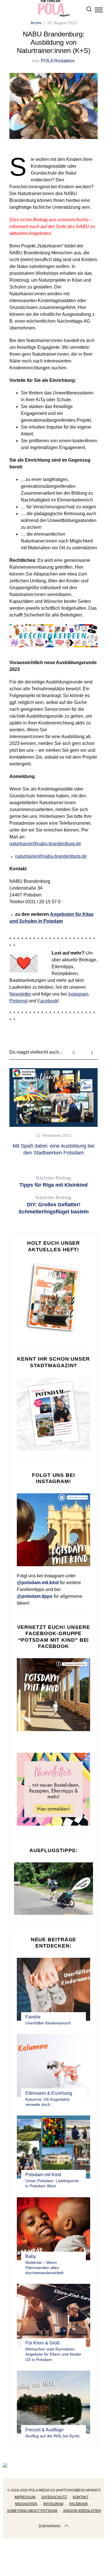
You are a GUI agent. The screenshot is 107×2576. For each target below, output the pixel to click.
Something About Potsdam (32, 2511)
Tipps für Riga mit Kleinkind (53, 1182)
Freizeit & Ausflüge (45, 2430)
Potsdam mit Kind (43, 2175)
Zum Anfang (50, 2526)
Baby (31, 2256)
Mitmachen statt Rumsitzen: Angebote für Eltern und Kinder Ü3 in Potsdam (53, 2354)
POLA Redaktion (58, 61)
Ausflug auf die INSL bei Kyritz (53, 2436)
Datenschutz (54, 2497)
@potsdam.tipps (35, 1596)
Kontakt (81, 2497)
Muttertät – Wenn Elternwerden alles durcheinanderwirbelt (44, 2268)
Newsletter (20, 994)
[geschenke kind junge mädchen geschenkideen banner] (53, 650)
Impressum (25, 2497)
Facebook (48, 1001)
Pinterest (18, 1001)
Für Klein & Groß (43, 2343)
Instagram (78, 994)
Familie (33, 2017)
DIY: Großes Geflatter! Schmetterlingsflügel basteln (54, 1205)
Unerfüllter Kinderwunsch (48, 2023)
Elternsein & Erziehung (49, 2093)
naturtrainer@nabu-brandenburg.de (45, 844)
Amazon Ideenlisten (82, 2511)
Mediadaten (26, 2504)
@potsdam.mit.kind (38, 1583)
